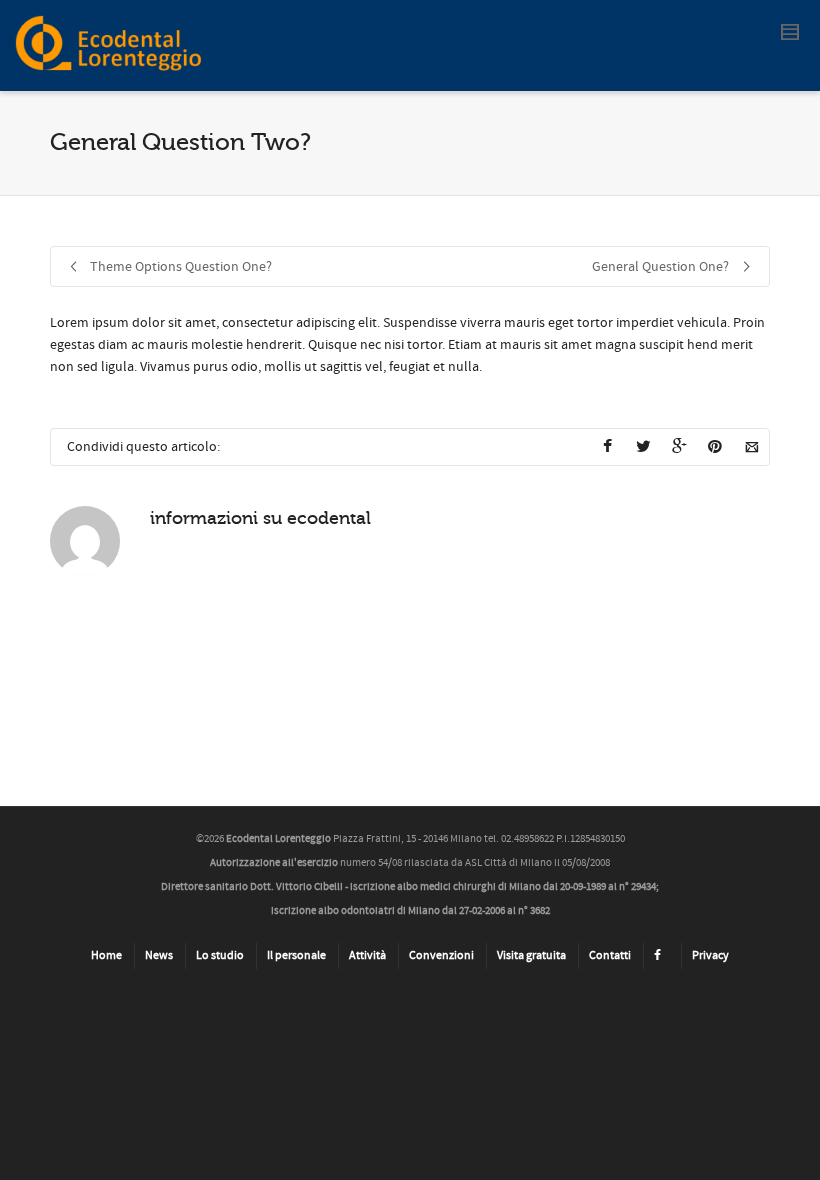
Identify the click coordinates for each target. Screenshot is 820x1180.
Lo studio (220, 955)
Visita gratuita (531, 955)
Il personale (296, 955)
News (159, 955)
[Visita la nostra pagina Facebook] (661, 956)
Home (106, 955)
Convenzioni (441, 955)
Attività (367, 955)
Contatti (610, 955)
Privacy (710, 955)
